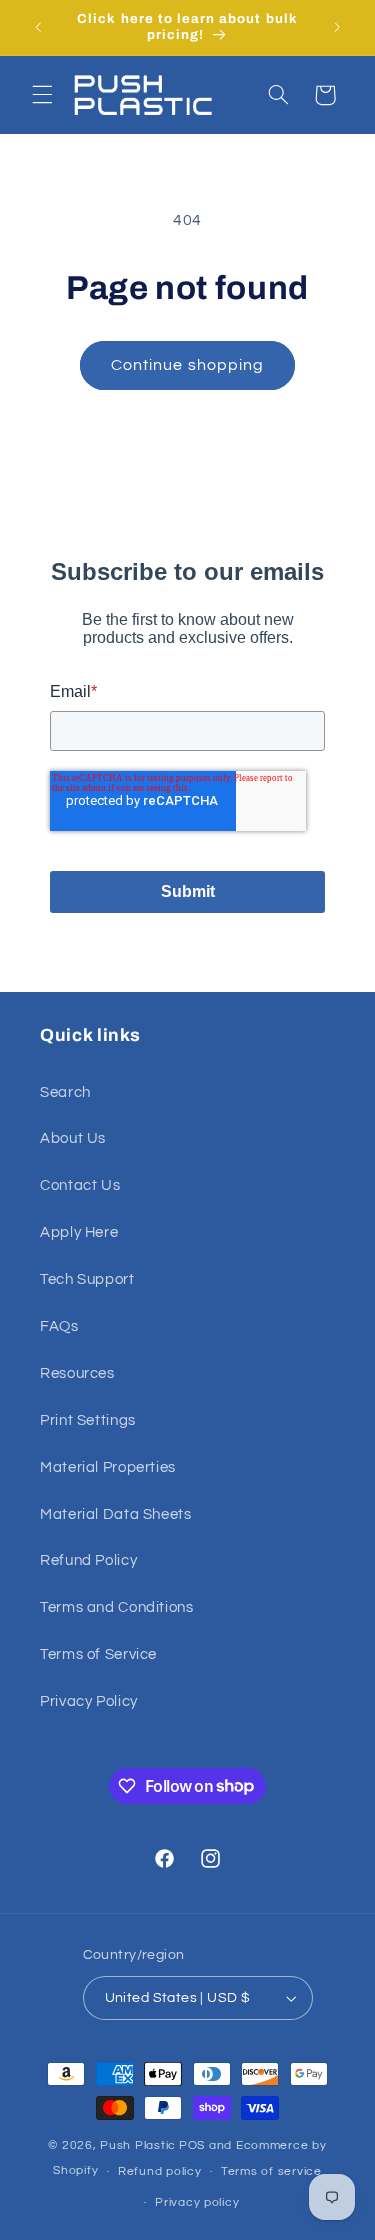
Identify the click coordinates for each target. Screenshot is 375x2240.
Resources (77, 1373)
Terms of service (271, 2171)
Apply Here (79, 1232)
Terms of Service (98, 1654)
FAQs (59, 1326)
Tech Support (87, 1279)
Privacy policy (197, 2202)
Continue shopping (187, 365)
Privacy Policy (89, 1701)
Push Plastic (138, 2145)
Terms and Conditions (117, 1607)
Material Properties (108, 1467)
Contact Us (80, 1185)
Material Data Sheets (116, 1514)
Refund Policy (88, 1560)
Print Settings (88, 1420)
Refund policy (160, 2171)
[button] (42, 95)
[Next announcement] (337, 27)
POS (192, 2145)
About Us (73, 1138)
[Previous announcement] (38, 27)
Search (65, 1092)
